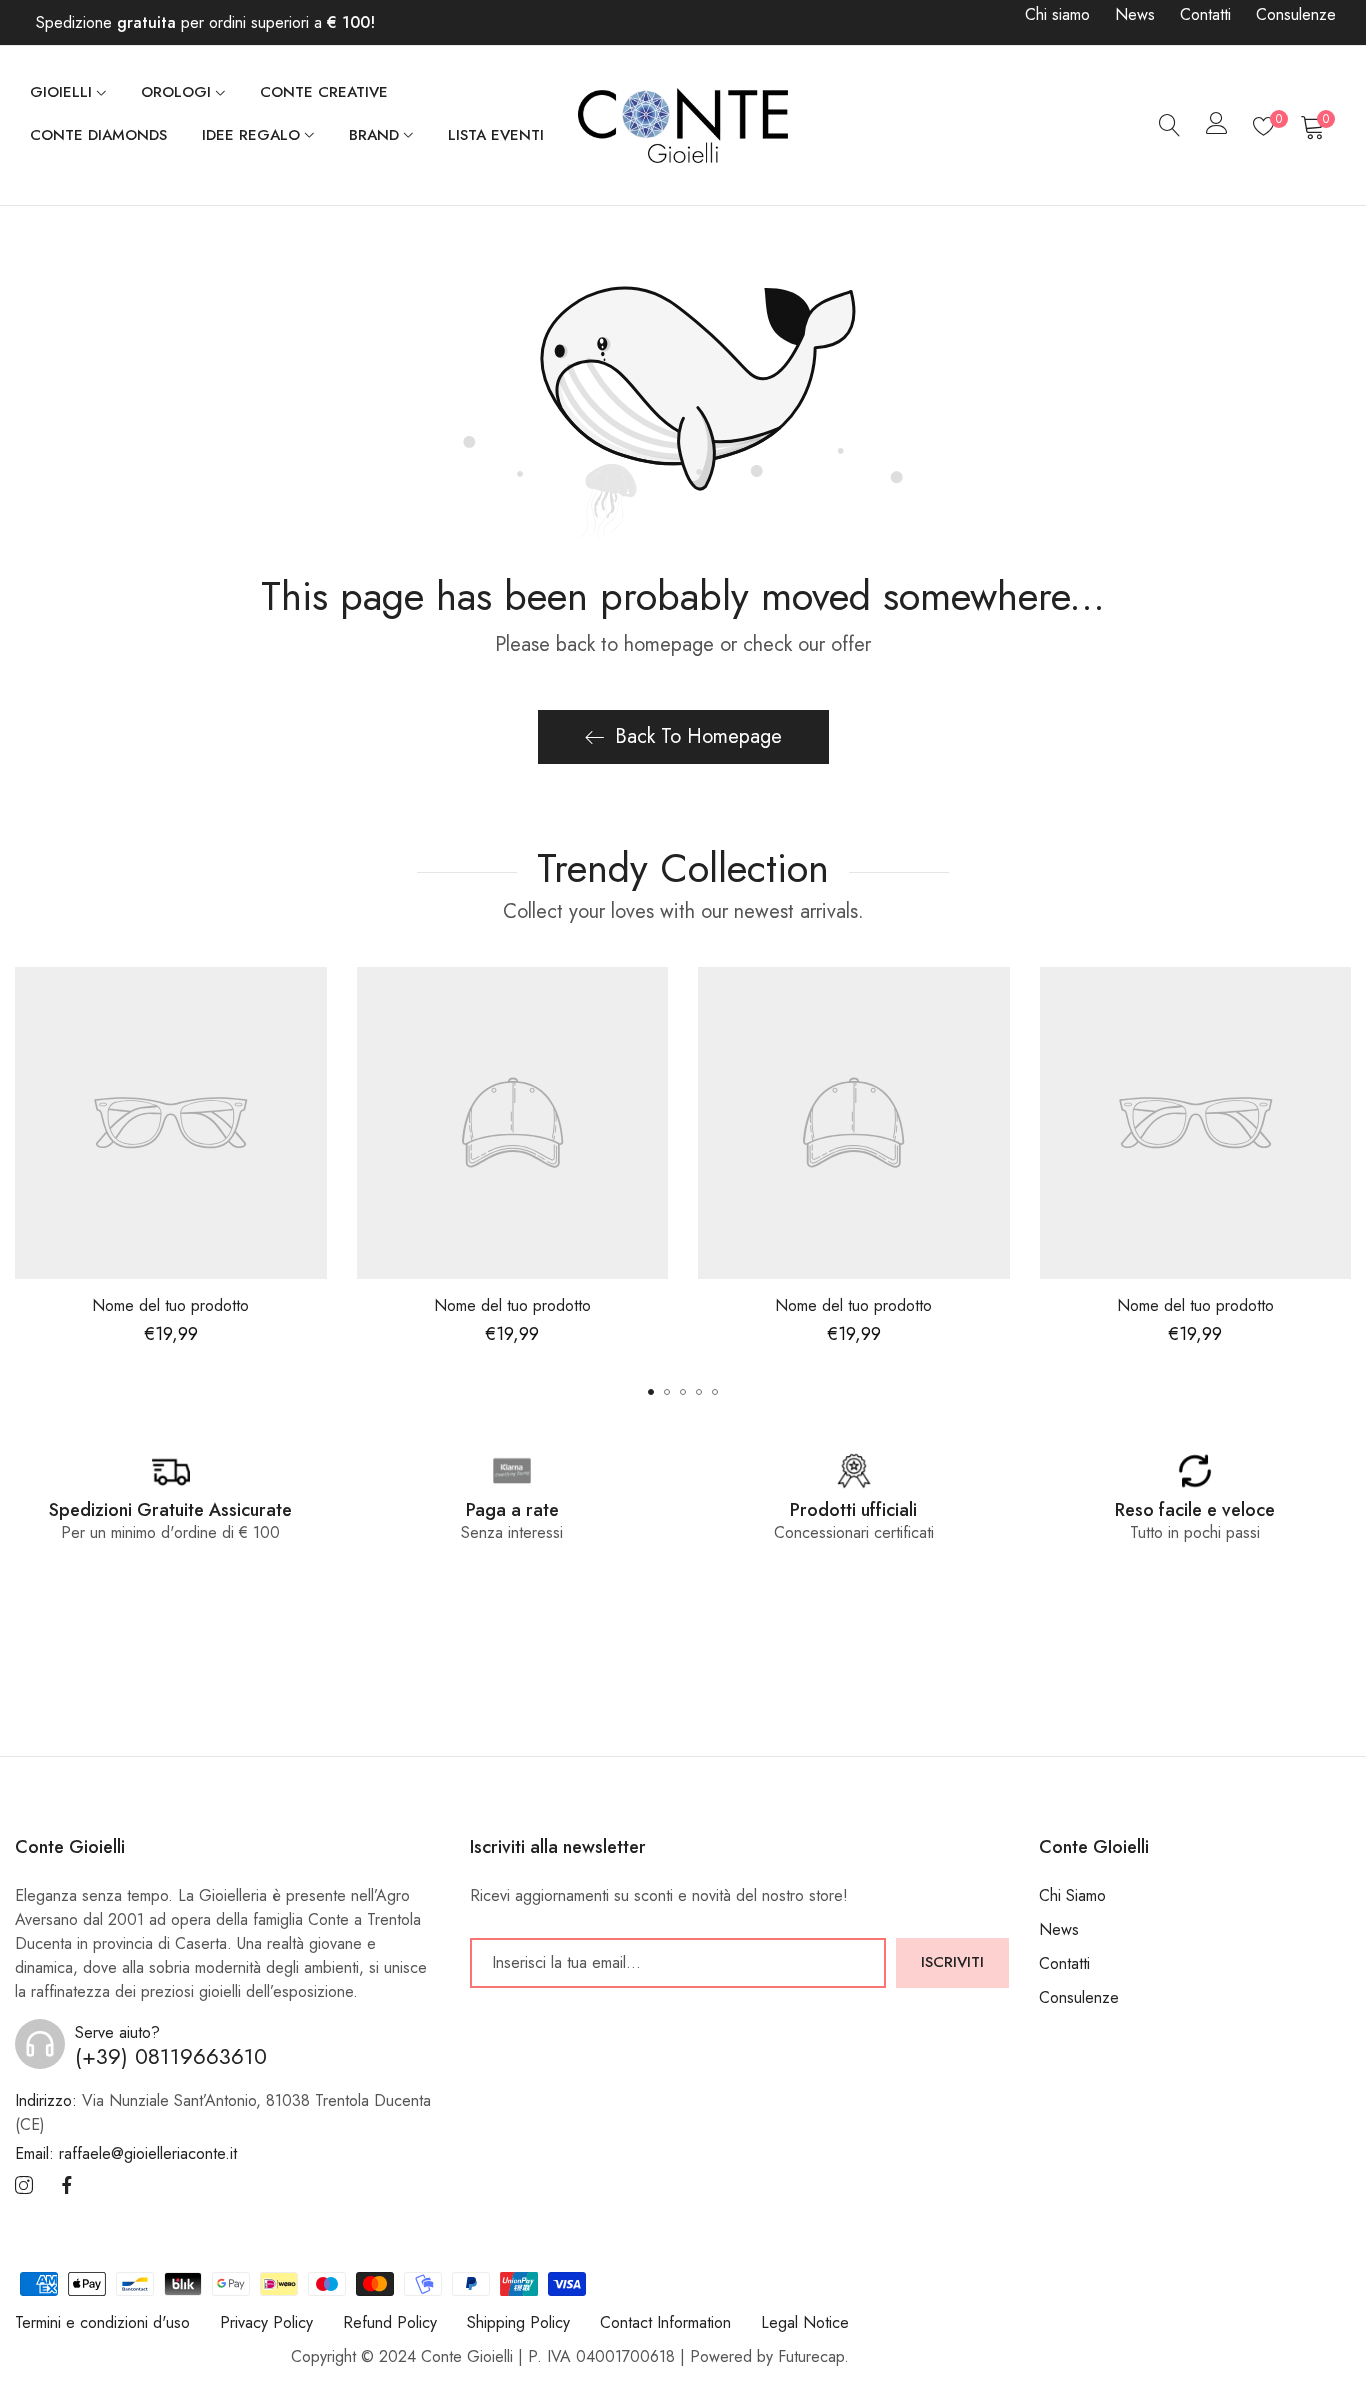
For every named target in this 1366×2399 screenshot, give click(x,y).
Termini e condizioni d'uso (102, 2322)
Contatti (1205, 14)
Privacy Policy (266, 2322)
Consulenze (1296, 14)
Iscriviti (952, 1962)
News (1135, 14)
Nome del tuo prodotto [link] (170, 1305)
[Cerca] (1170, 126)
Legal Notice (805, 2322)
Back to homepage (698, 736)
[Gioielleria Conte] (683, 125)
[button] (651, 1392)
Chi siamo (1057, 14)
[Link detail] (24, 2186)
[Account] (1217, 127)
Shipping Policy (518, 2322)
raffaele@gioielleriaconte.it (126, 2153)
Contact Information (665, 2322)
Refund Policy (390, 2322)
